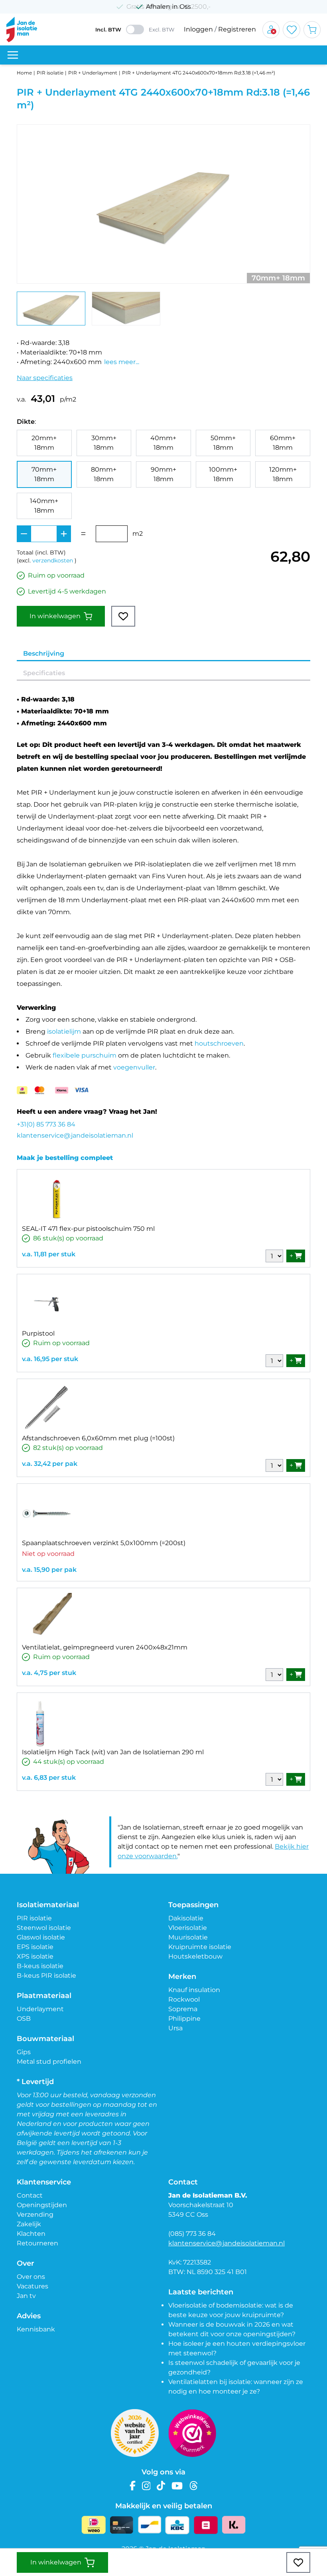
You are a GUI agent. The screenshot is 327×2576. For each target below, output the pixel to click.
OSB (24, 2019)
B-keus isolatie (40, 1966)
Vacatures (33, 2286)
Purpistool (38, 1333)
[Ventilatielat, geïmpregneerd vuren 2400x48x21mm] (47, 1618)
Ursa (175, 2028)
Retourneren (37, 2243)
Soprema (183, 2009)
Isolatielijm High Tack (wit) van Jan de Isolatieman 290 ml (113, 1752)
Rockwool (184, 1999)
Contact (30, 2195)
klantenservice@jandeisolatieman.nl (75, 1135)
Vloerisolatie (188, 1928)
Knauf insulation (194, 1990)
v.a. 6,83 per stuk (49, 1778)
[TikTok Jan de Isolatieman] (161, 2486)
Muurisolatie (188, 1937)
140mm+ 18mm (44, 506)
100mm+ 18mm (223, 474)
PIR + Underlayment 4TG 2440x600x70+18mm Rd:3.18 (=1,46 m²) (199, 73)
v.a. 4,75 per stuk (49, 1673)
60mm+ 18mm (283, 443)
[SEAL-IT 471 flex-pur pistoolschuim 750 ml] (57, 1199)
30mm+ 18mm (104, 443)
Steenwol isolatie (44, 1928)
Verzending (35, 2215)
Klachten (31, 2234)
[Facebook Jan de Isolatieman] (133, 2486)
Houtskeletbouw (195, 1956)
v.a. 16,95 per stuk (50, 1359)
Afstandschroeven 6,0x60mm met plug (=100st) (98, 1438)
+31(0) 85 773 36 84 (46, 1124)
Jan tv (26, 2296)
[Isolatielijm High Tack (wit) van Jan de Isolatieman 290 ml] (41, 1723)
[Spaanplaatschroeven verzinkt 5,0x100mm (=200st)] (47, 1513)
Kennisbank (36, 2329)
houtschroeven (219, 1043)
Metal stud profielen (49, 2062)
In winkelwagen (55, 616)
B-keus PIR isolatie (46, 1976)
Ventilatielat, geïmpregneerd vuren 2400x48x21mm (105, 1647)
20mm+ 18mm (44, 443)
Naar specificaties (45, 378)
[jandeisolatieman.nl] (22, 29)
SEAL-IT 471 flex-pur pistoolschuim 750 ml (88, 1229)
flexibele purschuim (85, 1055)
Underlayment (40, 2009)
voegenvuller (134, 1067)
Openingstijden (42, 2205)
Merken (182, 1977)
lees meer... (122, 362)
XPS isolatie (35, 1956)
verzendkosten (53, 560)
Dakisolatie (186, 1918)
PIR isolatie (50, 73)
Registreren (237, 29)
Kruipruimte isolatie (200, 1947)
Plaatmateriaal (44, 1996)
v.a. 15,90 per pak (49, 1570)
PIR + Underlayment (93, 73)
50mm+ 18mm (223, 443)
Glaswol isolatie (41, 1937)
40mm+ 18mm (163, 443)
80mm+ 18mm (104, 474)
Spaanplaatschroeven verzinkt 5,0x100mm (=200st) (104, 1543)
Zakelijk (29, 2224)
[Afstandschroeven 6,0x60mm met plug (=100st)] (47, 1409)
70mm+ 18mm (44, 474)
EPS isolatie (35, 1947)
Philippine (184, 2019)
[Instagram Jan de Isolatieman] (146, 2486)
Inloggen (198, 29)
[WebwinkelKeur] (192, 2433)
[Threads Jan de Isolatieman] (194, 2486)
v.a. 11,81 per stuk (49, 1254)
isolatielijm (64, 1031)
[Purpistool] (47, 1304)
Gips (24, 2052)
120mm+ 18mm (283, 474)
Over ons (31, 2277)
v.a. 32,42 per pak (50, 1464)
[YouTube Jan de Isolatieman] (177, 2486)
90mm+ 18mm (163, 474)
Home (24, 73)
